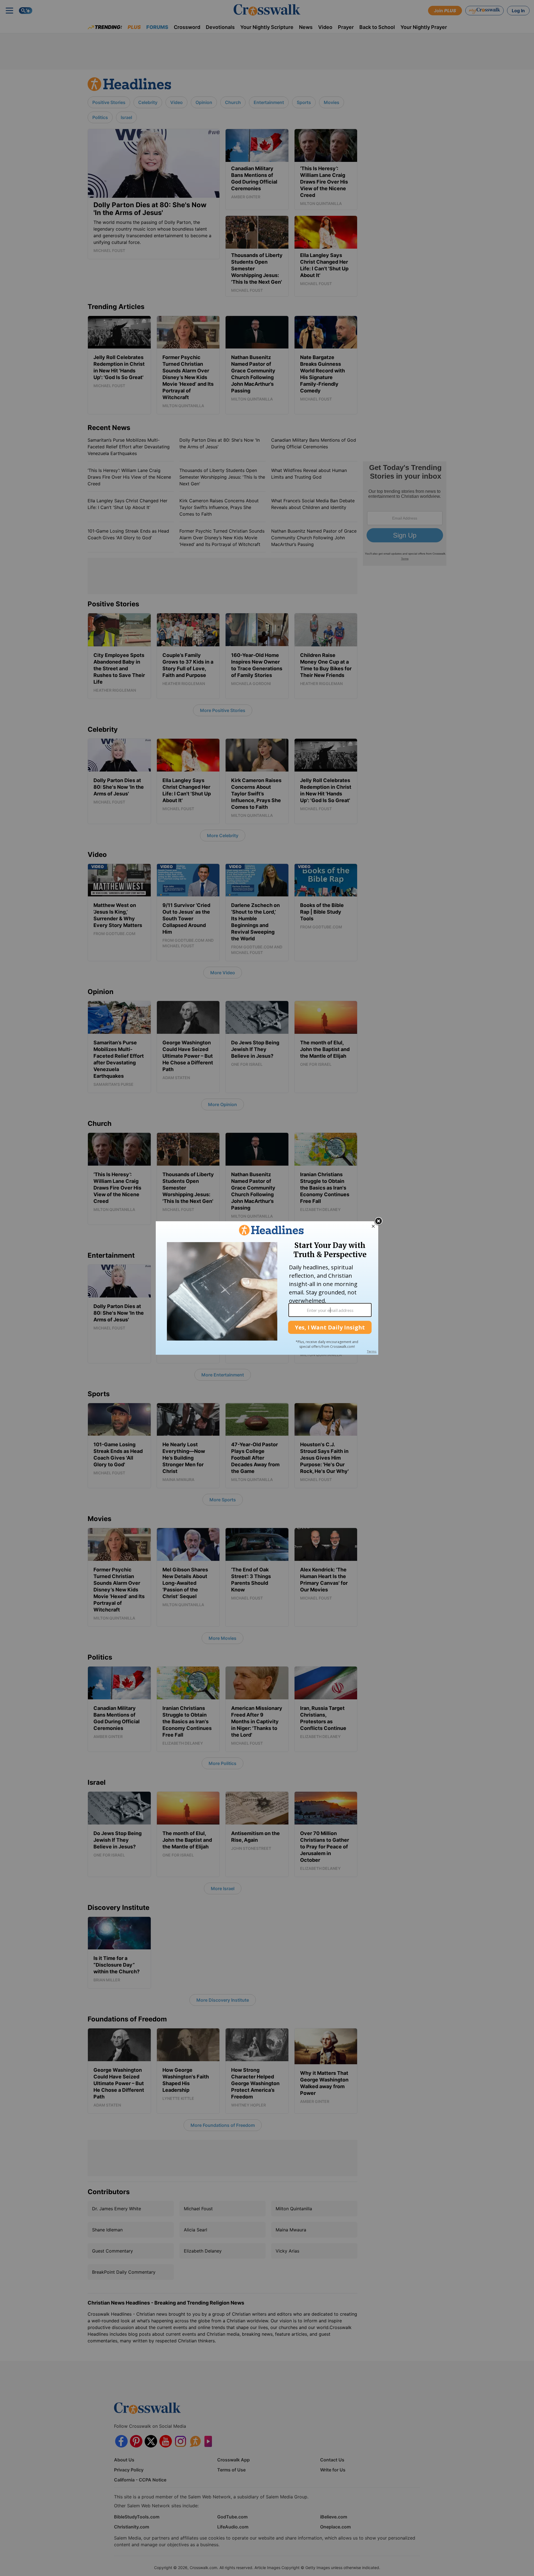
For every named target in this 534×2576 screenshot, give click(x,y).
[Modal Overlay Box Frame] (267, 1288)
